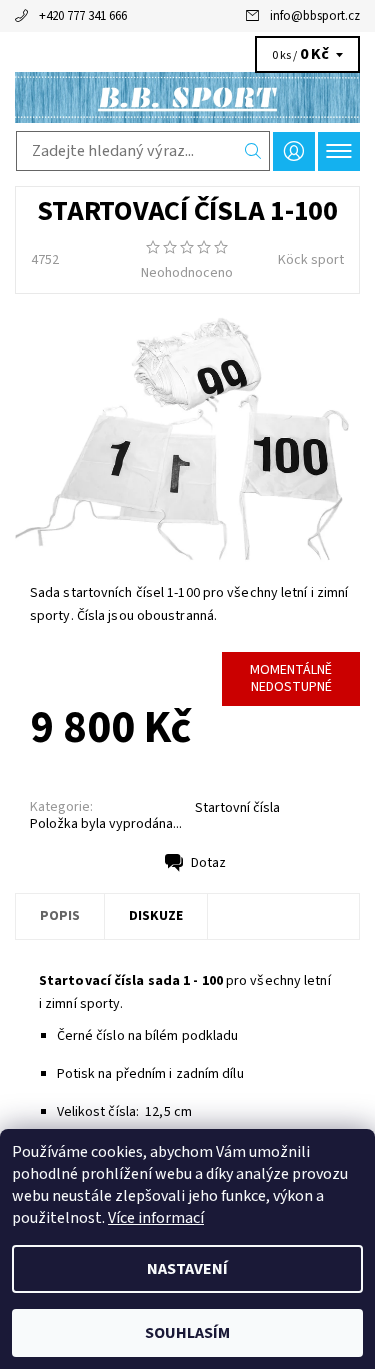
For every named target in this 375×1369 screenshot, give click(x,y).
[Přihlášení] (294, 151)
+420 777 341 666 (83, 16)
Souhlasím (187, 1333)
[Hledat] (253, 151)
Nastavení (187, 1269)
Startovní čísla (237, 808)
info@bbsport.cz (315, 16)
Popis (60, 916)
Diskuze (156, 916)
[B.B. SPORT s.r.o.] (187, 97)
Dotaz (208, 863)
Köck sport (311, 260)
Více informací (156, 1218)
